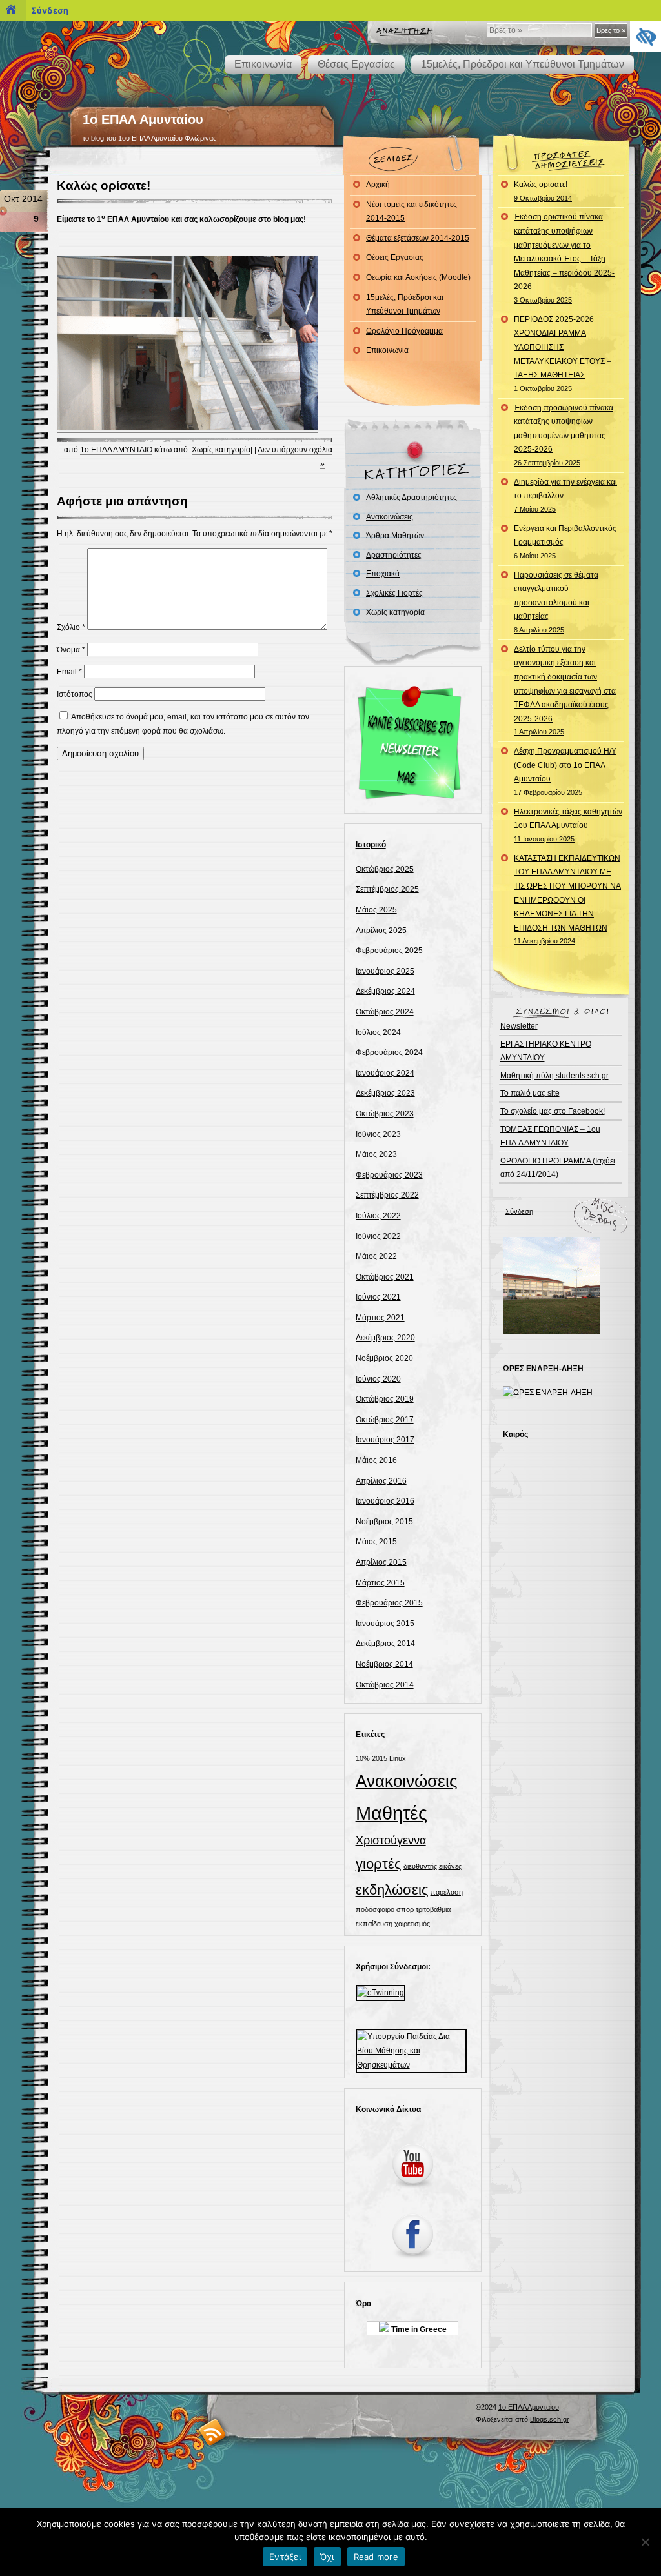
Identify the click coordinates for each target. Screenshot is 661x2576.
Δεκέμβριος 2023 (385, 1093)
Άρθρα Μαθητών (395, 536)
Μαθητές (392, 1813)
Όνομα (71, 650)
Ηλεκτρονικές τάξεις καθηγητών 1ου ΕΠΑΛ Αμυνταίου (568, 825)
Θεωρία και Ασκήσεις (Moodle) (418, 277)
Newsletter (519, 1026)
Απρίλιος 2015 (381, 1562)
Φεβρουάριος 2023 (389, 1175)
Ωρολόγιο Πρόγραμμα (404, 331)
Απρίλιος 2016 (381, 1481)
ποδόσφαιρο (375, 1909)
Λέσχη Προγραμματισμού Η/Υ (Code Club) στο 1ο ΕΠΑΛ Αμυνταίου (565, 771)
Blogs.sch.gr (550, 2419)
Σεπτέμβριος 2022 (387, 1195)
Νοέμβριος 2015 (384, 1522)
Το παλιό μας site (530, 1093)
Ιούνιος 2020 (378, 1379)
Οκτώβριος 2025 (385, 869)
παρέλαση (447, 1892)
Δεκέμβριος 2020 (385, 1338)
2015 (380, 1758)
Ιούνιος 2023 (378, 1134)
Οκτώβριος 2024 (385, 1012)
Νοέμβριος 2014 (384, 1664)
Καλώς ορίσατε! (104, 186)
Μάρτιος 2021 (380, 1318)
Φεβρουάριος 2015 (389, 1603)
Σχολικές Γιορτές (394, 593)
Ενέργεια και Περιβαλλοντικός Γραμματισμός (565, 542)
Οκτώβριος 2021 (385, 1277)
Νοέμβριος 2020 (384, 1358)
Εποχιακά (383, 574)
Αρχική (378, 185)
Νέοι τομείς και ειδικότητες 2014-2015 (412, 212)
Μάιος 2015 (376, 1542)
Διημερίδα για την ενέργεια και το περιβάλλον (565, 495)
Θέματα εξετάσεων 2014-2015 (418, 238)
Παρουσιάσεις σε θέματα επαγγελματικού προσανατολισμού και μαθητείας (556, 602)
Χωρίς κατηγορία (221, 450)
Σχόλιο (71, 627)
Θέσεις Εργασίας (356, 64)
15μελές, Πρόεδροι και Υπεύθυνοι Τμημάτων (523, 64)
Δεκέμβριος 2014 (385, 1644)
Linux (398, 1758)
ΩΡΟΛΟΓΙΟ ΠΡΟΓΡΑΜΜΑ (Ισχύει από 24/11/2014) (558, 1168)
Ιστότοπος (75, 694)
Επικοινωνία (263, 64)
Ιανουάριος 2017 (385, 1440)
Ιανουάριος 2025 (385, 971)
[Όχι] (645, 2542)
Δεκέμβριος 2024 (385, 991)
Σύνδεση (519, 1211)
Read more (376, 2557)
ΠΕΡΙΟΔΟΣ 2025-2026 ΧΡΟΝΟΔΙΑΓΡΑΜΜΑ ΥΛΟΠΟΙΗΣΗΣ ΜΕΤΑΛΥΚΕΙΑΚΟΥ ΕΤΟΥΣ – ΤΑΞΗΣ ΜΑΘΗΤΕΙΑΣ (563, 354)
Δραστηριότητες (394, 555)
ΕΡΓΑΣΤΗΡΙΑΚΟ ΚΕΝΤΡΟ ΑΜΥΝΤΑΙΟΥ (546, 1051)
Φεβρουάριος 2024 (389, 1052)
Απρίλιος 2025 (381, 931)
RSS (213, 2432)
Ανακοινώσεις (390, 517)
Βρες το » (611, 30)
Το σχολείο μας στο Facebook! (553, 1111)
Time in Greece (418, 2329)
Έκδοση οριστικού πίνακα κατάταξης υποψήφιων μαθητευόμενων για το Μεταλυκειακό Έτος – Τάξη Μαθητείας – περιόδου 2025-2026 (564, 258)
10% (363, 1758)
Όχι (327, 2557)
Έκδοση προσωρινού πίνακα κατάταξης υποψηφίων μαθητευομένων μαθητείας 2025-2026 (564, 435)
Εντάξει (285, 2557)
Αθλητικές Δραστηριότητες (412, 498)
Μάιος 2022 (376, 1256)
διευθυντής (420, 1866)
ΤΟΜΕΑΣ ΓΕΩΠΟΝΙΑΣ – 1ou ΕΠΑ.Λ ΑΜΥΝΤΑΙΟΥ (550, 1136)
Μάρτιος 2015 (380, 1583)
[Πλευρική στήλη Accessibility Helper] (646, 36)
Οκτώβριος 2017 (385, 1420)
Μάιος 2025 (376, 910)
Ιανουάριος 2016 (385, 1501)
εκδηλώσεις (392, 1890)
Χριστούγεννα (391, 1840)
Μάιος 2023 (376, 1154)
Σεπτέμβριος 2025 (387, 889)
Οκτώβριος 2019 (385, 1399)
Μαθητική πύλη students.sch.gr (554, 1076)
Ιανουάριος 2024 (385, 1073)
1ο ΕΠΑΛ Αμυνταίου (143, 119)
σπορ (405, 1909)
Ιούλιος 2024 (378, 1032)
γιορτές (379, 1864)
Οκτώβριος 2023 (385, 1114)
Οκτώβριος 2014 (385, 1685)
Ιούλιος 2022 (378, 1216)
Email (69, 672)
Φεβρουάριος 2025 (389, 951)
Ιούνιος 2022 (378, 1236)
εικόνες (450, 1866)
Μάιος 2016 (376, 1460)
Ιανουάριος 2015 (385, 1624)
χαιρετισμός (412, 1924)
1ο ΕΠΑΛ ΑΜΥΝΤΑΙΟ (116, 450)
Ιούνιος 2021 (378, 1297)
